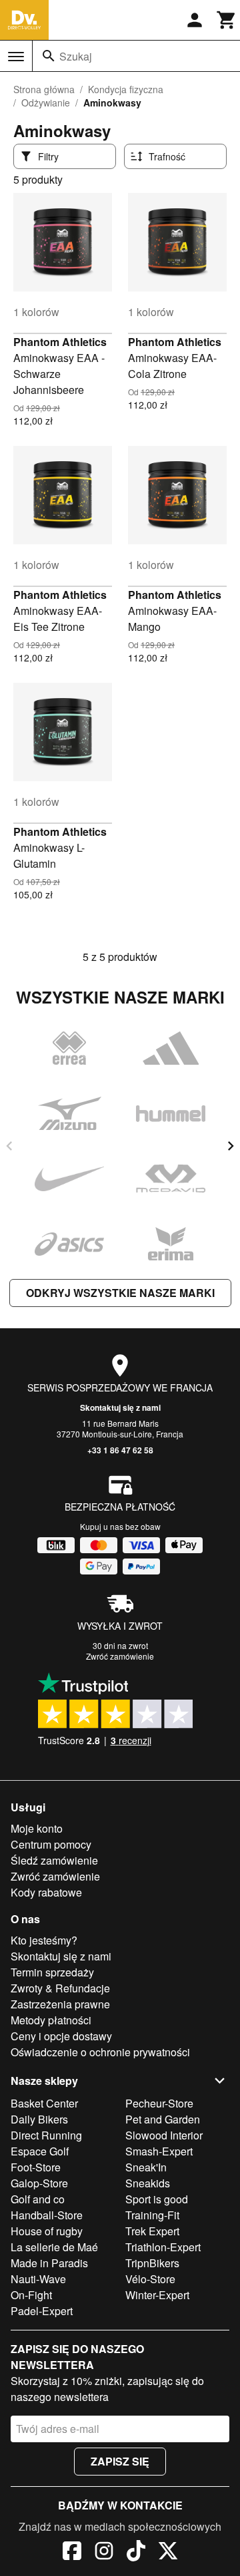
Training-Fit (152, 2215)
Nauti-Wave (38, 2279)
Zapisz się (120, 2461)
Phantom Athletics (60, 342)
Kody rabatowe (46, 1892)
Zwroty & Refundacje (60, 1988)
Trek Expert (152, 2231)
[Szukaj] (49, 56)
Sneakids (148, 2183)
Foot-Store (36, 2167)
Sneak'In (146, 2167)
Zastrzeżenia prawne (60, 2004)
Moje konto (37, 1828)
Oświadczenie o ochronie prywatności (100, 2052)
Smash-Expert (159, 2151)
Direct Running (46, 2135)
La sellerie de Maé (54, 2247)
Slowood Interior (164, 2135)
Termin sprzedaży (52, 1972)
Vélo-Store (150, 2279)
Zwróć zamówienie (120, 1656)
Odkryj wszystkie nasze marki (120, 1293)
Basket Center (44, 2103)
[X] (168, 2553)
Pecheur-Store (159, 2103)
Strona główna (44, 89)
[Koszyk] (227, 20)
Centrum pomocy (51, 1844)
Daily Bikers (39, 2119)
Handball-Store (47, 2215)
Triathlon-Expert (163, 2247)
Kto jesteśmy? (44, 1940)
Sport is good (157, 2199)
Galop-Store (39, 2183)
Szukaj (76, 56)
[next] (231, 1146)
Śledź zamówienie (54, 1860)
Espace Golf (40, 2151)
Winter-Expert (157, 2295)
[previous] (9, 1146)
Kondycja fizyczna (126, 89)
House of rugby (47, 2231)
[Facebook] (72, 2553)
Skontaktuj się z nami (120, 1407)
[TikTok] (136, 2553)
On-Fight (31, 2295)
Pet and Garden (163, 2119)
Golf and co (38, 2199)
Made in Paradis (49, 2263)
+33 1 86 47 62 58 (120, 1450)
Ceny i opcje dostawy (61, 2036)
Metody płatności (51, 2020)
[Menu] (16, 57)
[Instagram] (104, 2553)
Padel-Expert (42, 2311)
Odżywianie (46, 102)
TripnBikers (152, 2263)
